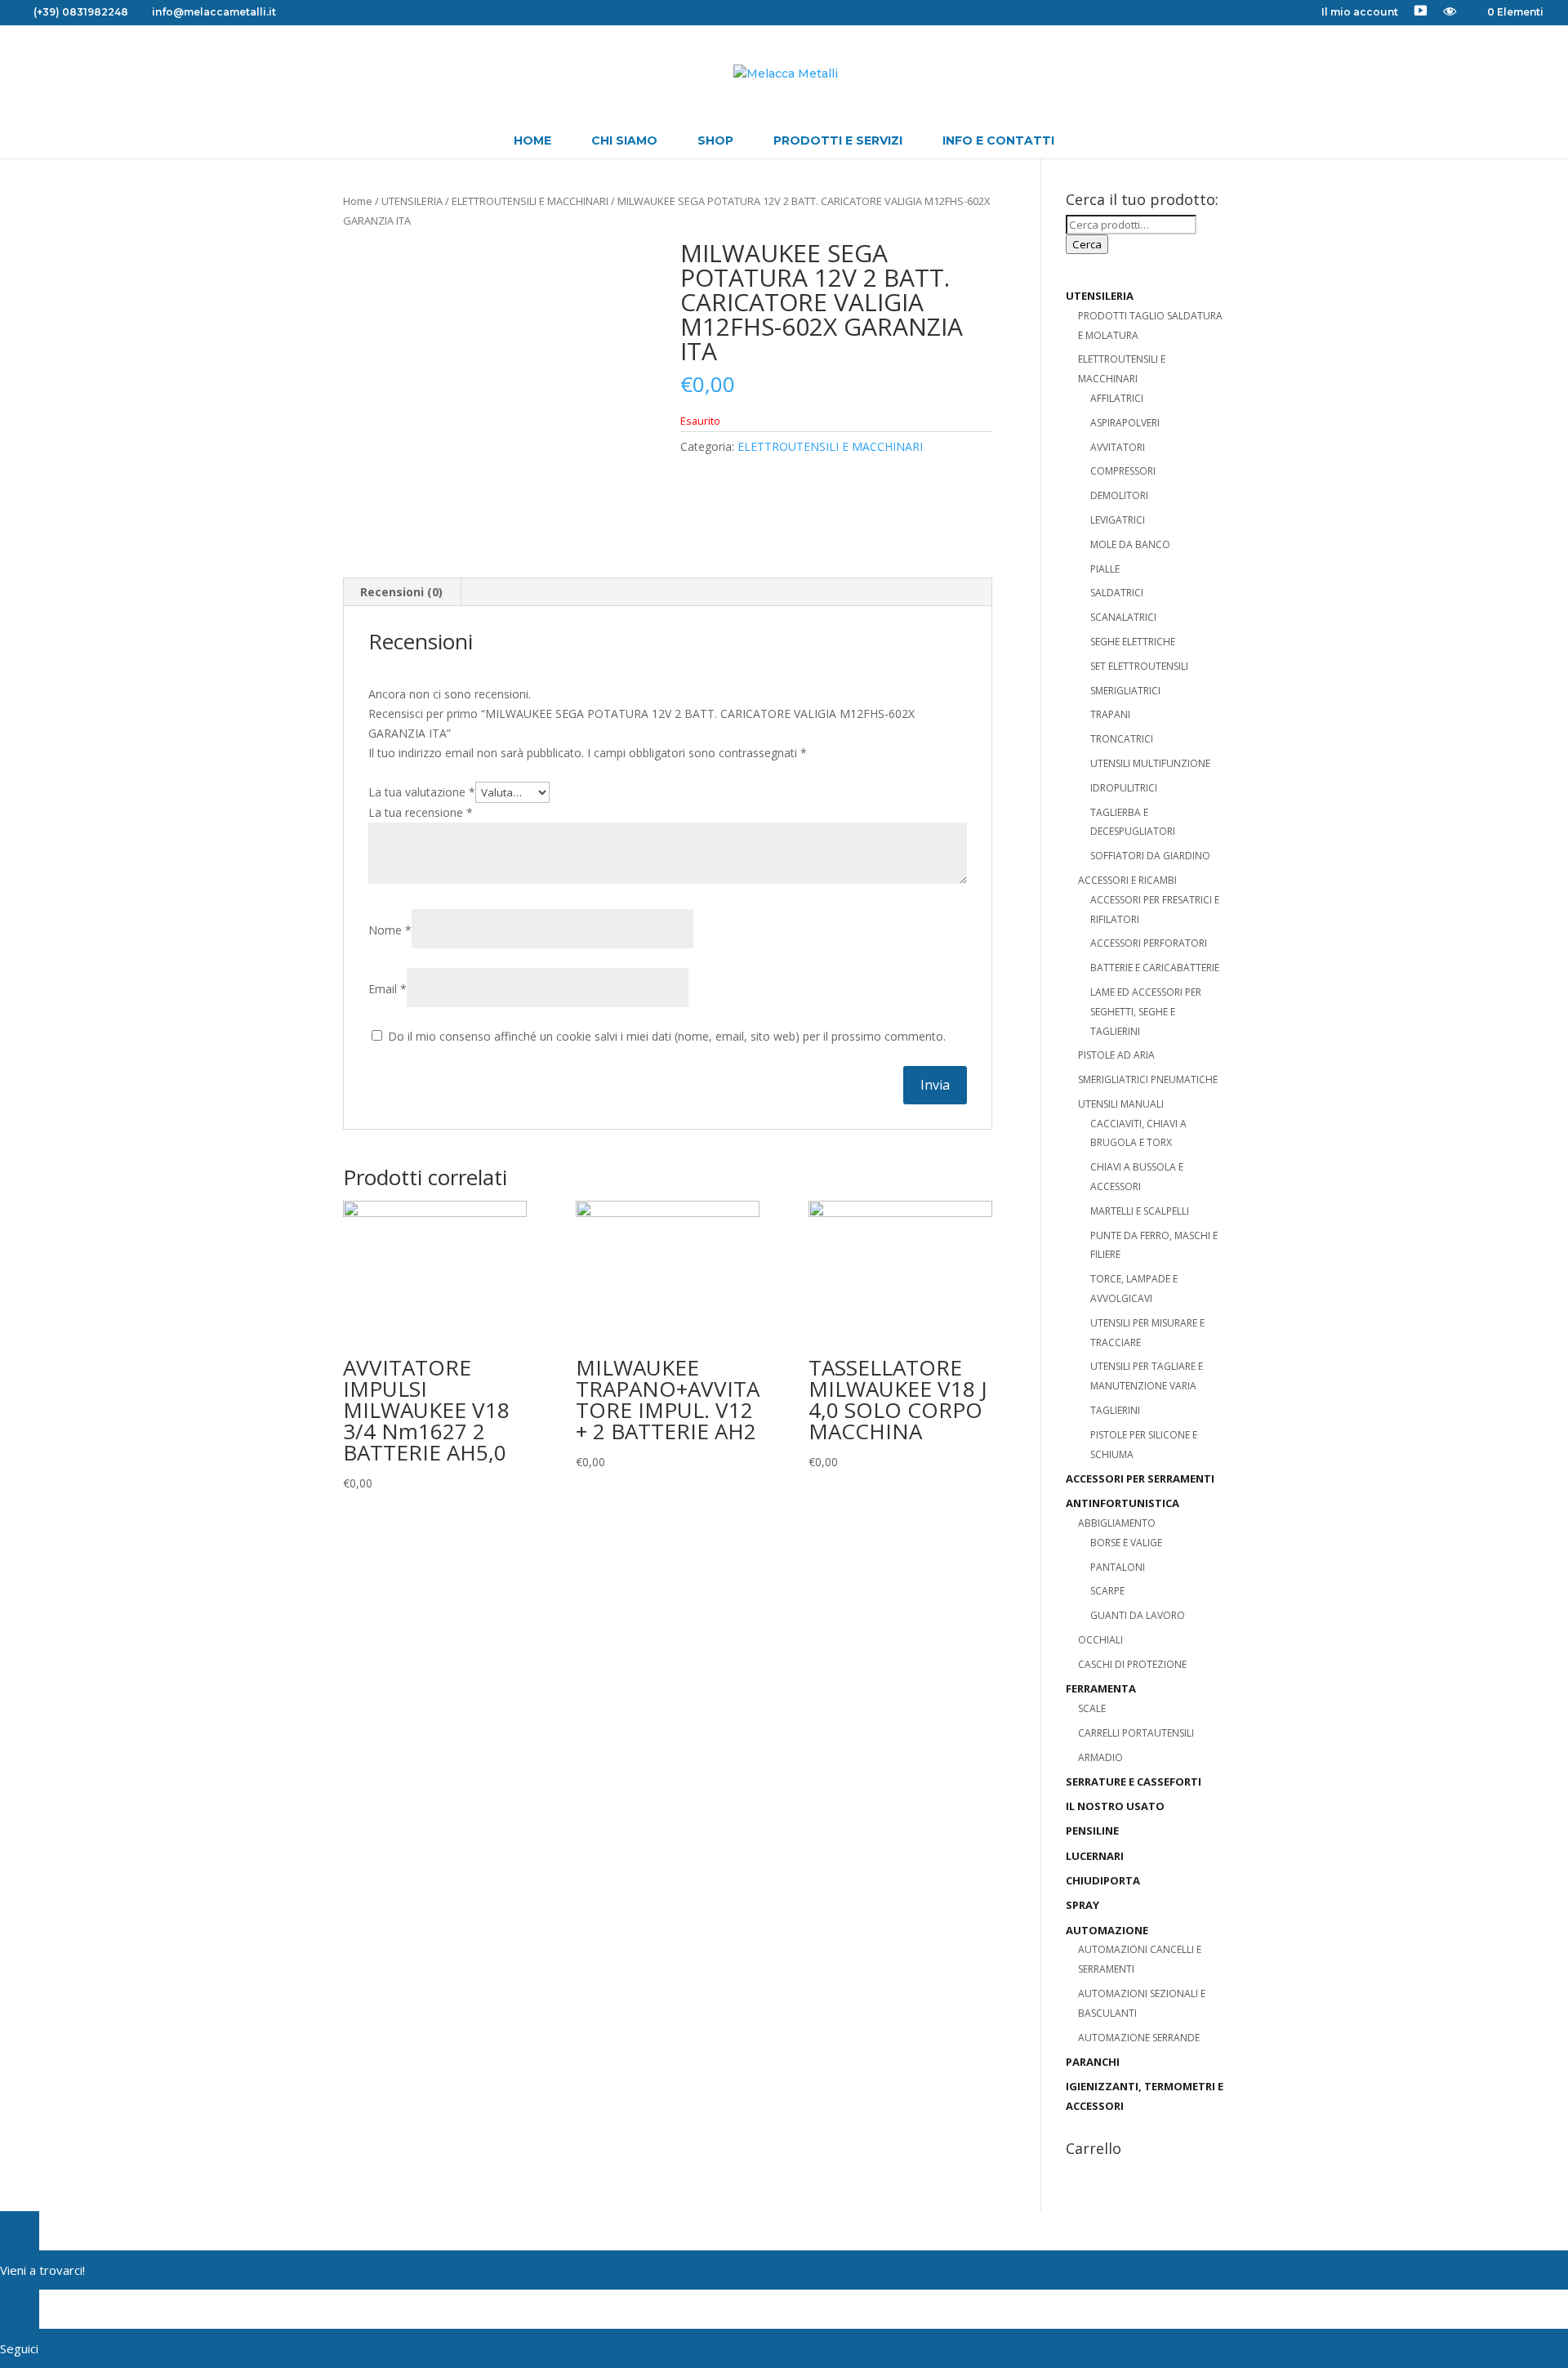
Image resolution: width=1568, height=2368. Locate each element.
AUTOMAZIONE (1107, 1930)
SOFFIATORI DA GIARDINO (1150, 856)
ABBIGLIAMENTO (1117, 1523)
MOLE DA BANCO (1130, 544)
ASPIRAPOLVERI (1125, 423)
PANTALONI (1118, 1567)
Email (388, 989)
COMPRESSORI (1123, 471)
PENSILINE (1092, 1831)
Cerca (1087, 244)
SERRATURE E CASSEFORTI (1134, 1782)
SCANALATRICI (1123, 617)
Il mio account (1360, 13)
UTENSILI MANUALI (1121, 1104)
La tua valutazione (422, 792)
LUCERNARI (1095, 1856)
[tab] (402, 592)
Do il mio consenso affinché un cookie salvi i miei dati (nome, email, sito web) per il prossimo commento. (667, 1036)
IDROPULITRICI (1124, 788)
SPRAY (1082, 1905)
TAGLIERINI (1115, 1410)
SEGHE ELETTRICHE (1133, 642)
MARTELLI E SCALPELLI (1140, 1211)
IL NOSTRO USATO (1115, 1806)
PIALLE (1105, 569)
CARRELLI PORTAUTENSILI (1136, 1733)
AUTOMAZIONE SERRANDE (1139, 2038)
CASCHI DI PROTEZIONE (1132, 1664)
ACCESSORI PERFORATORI (1149, 943)
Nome (390, 930)
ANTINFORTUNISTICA (1123, 1503)
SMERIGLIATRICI (1125, 691)
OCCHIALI (1100, 1640)
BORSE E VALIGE (1126, 1543)
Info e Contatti (998, 140)
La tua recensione (421, 812)
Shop (715, 140)
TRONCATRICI (1122, 739)
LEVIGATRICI (1118, 520)
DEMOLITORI (1119, 495)
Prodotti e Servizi (838, 140)
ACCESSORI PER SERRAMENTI (1140, 1478)
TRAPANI (1110, 714)
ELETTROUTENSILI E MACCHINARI (530, 201)
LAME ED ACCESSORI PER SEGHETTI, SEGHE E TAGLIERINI (1146, 1012)
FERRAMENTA (1101, 1688)
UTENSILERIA (412, 201)
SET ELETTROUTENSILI (1139, 666)
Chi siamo (624, 140)
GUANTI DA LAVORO (1138, 1615)
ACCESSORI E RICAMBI (1127, 880)
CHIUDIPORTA (1103, 1880)
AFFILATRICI (1117, 398)
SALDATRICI (1117, 593)
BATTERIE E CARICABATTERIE (1155, 968)
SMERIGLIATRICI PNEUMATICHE (1148, 1079)
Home (532, 140)
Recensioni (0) (401, 592)
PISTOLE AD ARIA (1116, 1055)
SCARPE (1107, 1591)
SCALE (1092, 1708)
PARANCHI (1093, 2062)
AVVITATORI (1118, 447)
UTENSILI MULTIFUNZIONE (1150, 763)
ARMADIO (1100, 1757)
